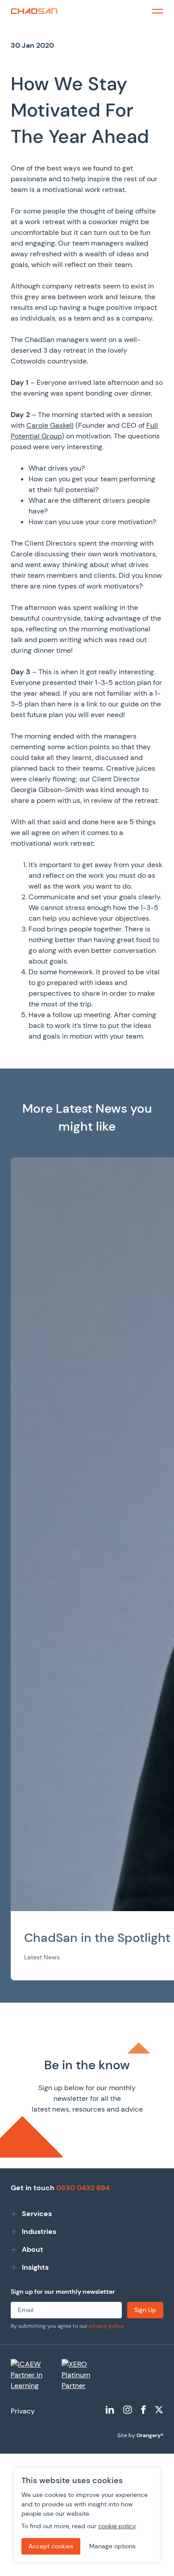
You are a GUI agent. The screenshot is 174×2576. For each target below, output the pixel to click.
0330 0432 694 (83, 2188)
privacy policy (106, 2326)
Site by (140, 2435)
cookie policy (117, 2526)
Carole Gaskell (50, 425)
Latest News (42, 1957)
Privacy (23, 2411)
